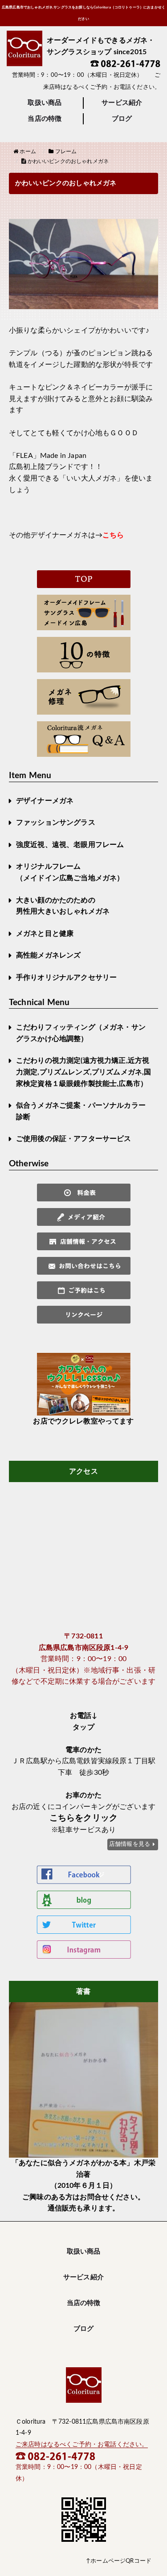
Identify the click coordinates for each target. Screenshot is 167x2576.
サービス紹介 (122, 103)
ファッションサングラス (56, 823)
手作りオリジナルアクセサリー (66, 978)
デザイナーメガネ (45, 801)
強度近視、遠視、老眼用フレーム (70, 845)
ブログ (122, 119)
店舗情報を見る (130, 1844)
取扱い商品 (45, 103)
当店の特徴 (45, 119)
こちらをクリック (83, 1818)
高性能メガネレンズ (48, 955)
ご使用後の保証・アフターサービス (74, 1139)
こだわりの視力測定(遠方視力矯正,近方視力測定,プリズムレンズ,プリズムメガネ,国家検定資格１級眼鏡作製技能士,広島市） (83, 1072)
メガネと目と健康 (45, 934)
